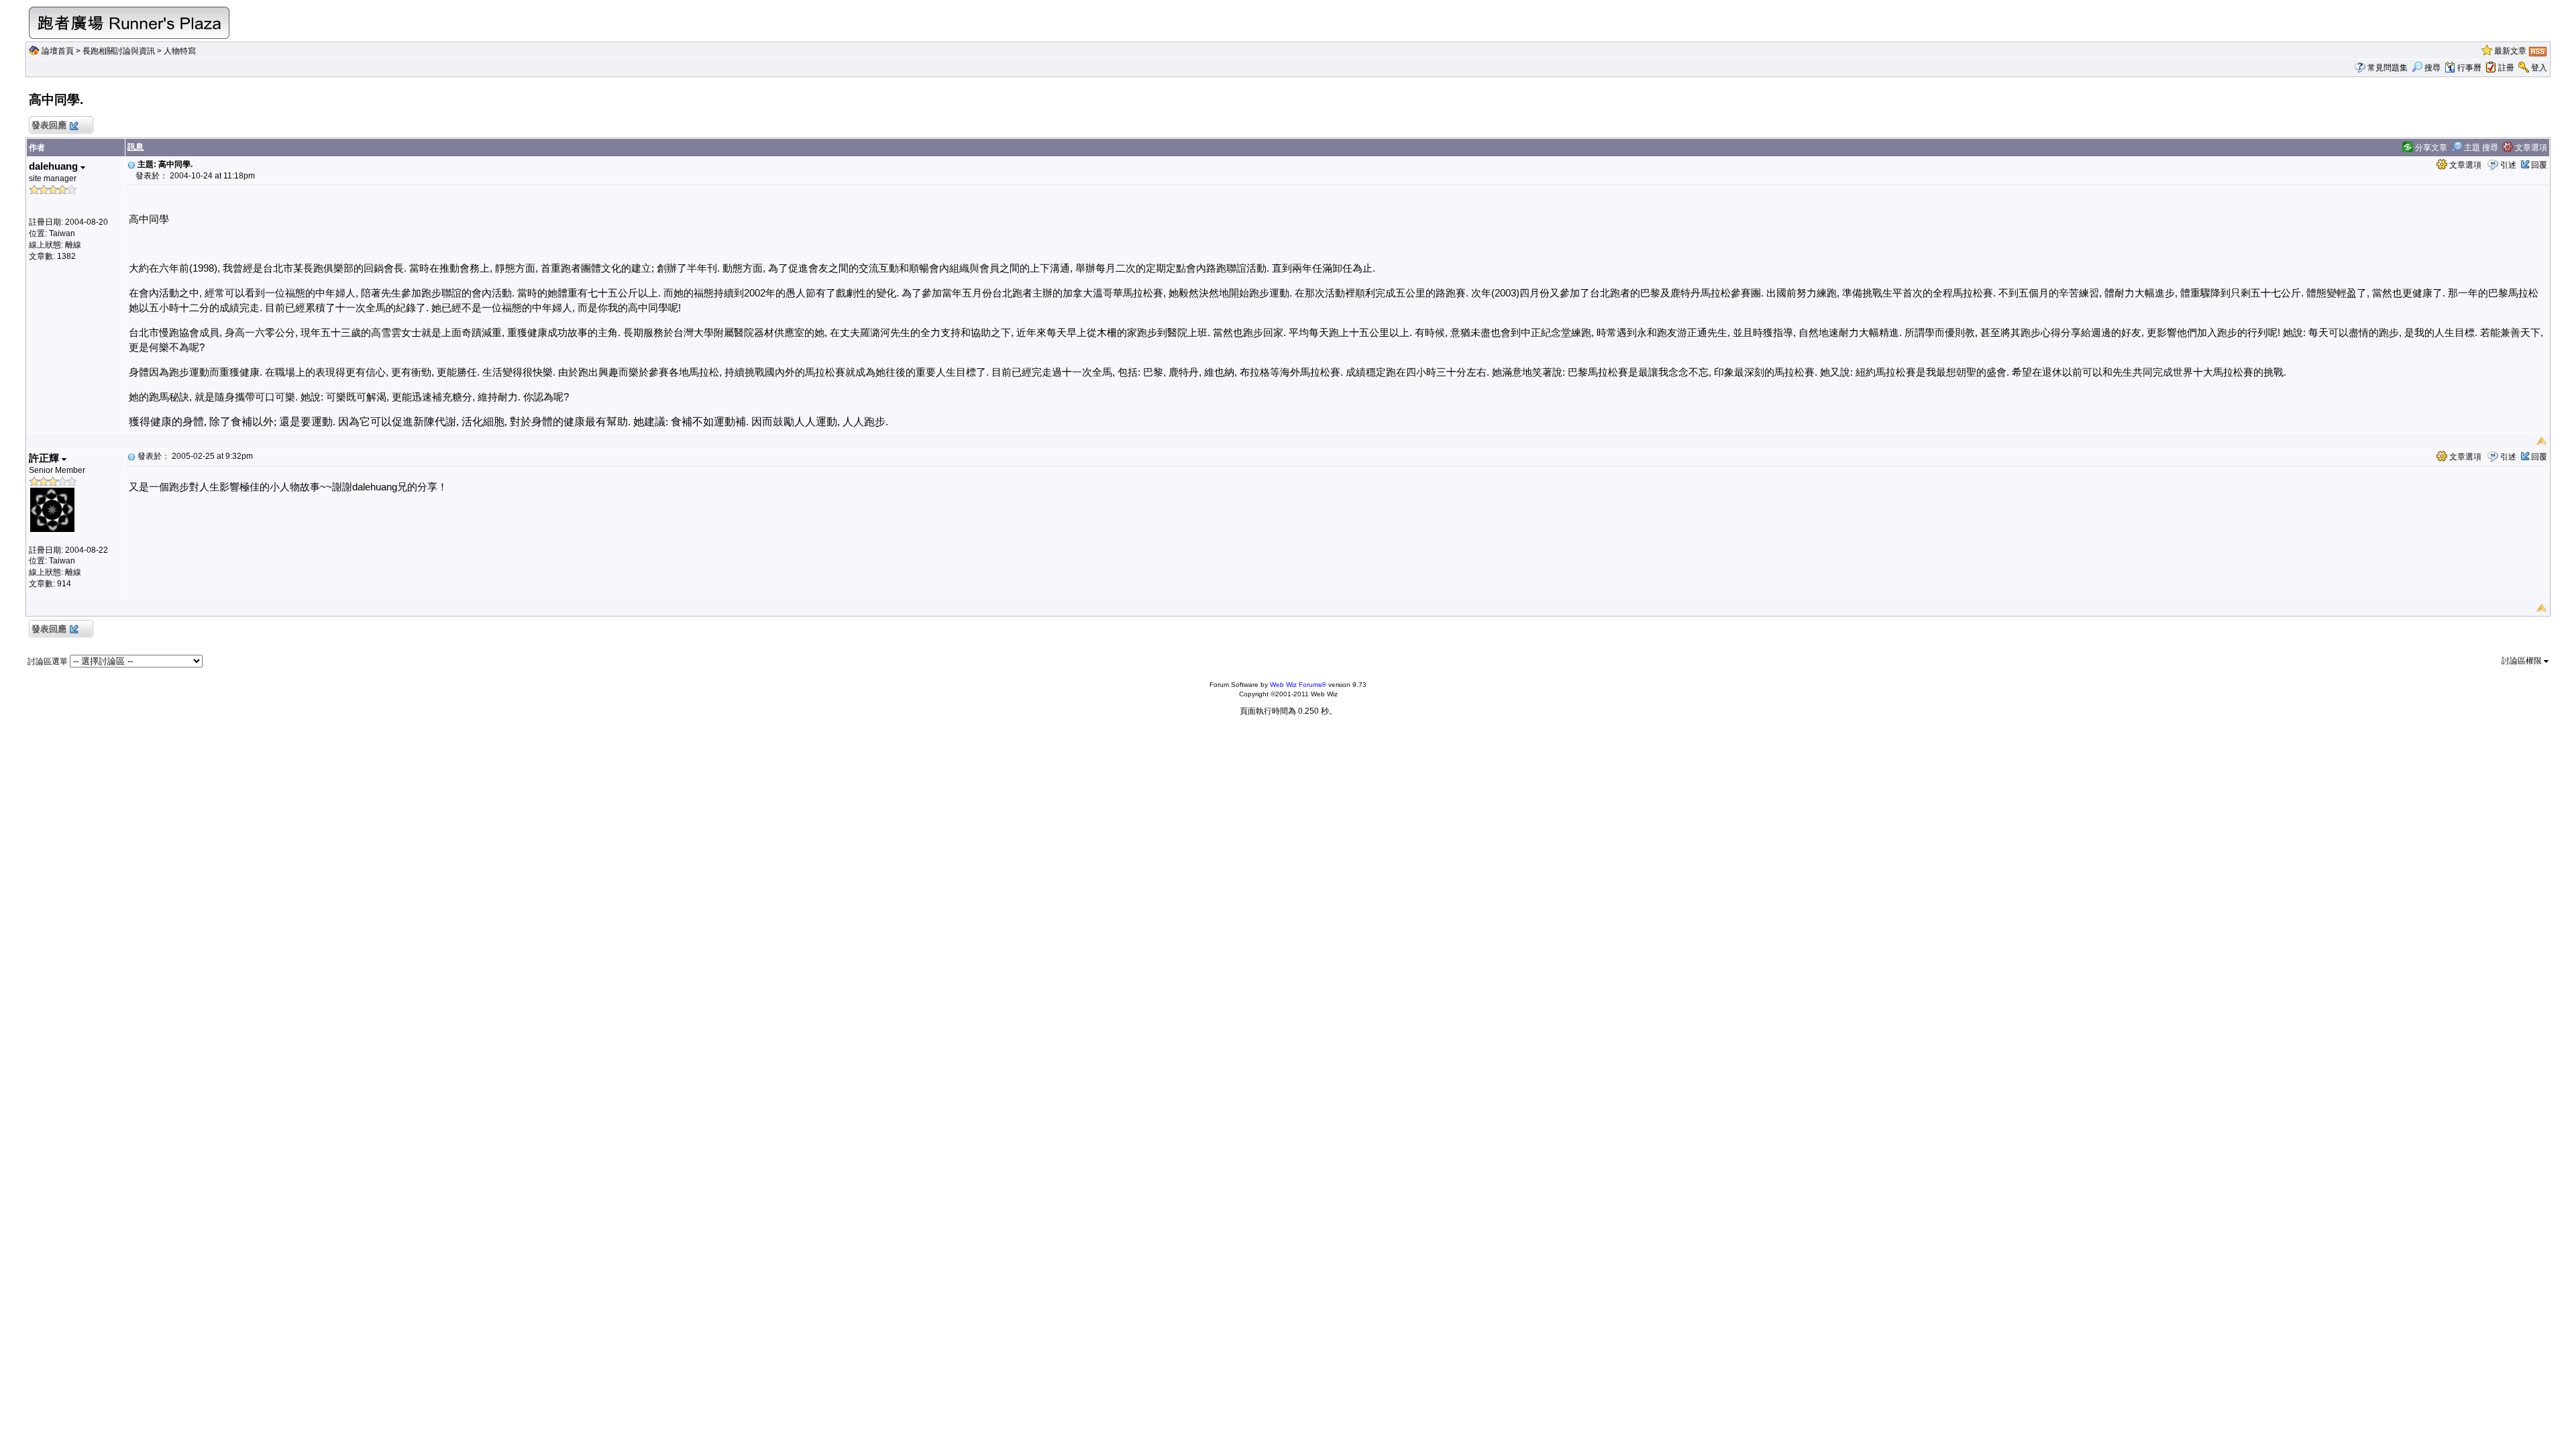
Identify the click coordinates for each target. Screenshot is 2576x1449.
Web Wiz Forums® (1298, 685)
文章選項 (2530, 148)
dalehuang (55, 166)
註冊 (2506, 68)
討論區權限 (2523, 661)
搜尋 (2432, 68)
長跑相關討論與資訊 (119, 51)
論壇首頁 (58, 51)
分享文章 (2430, 148)
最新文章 (2510, 51)
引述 (2508, 165)
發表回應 (49, 125)
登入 (2539, 68)
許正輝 (45, 458)
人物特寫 (180, 51)
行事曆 (2469, 68)
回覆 (2539, 165)
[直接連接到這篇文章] (131, 164)
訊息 (136, 147)
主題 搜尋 (2480, 148)
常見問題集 (2387, 68)
